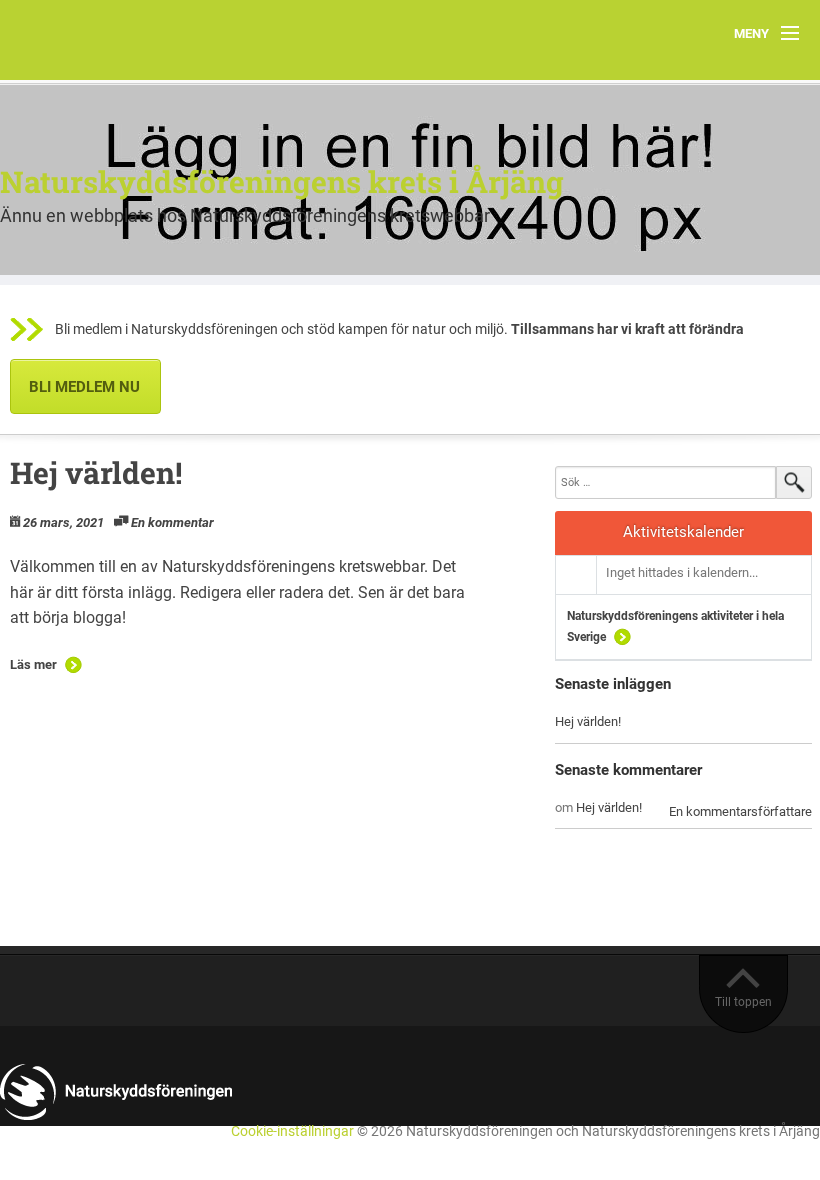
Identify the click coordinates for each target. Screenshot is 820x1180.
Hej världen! (96, 472)
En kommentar (172, 522)
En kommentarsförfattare (740, 811)
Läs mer (33, 664)
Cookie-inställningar (292, 1131)
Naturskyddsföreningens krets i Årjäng (282, 181)
